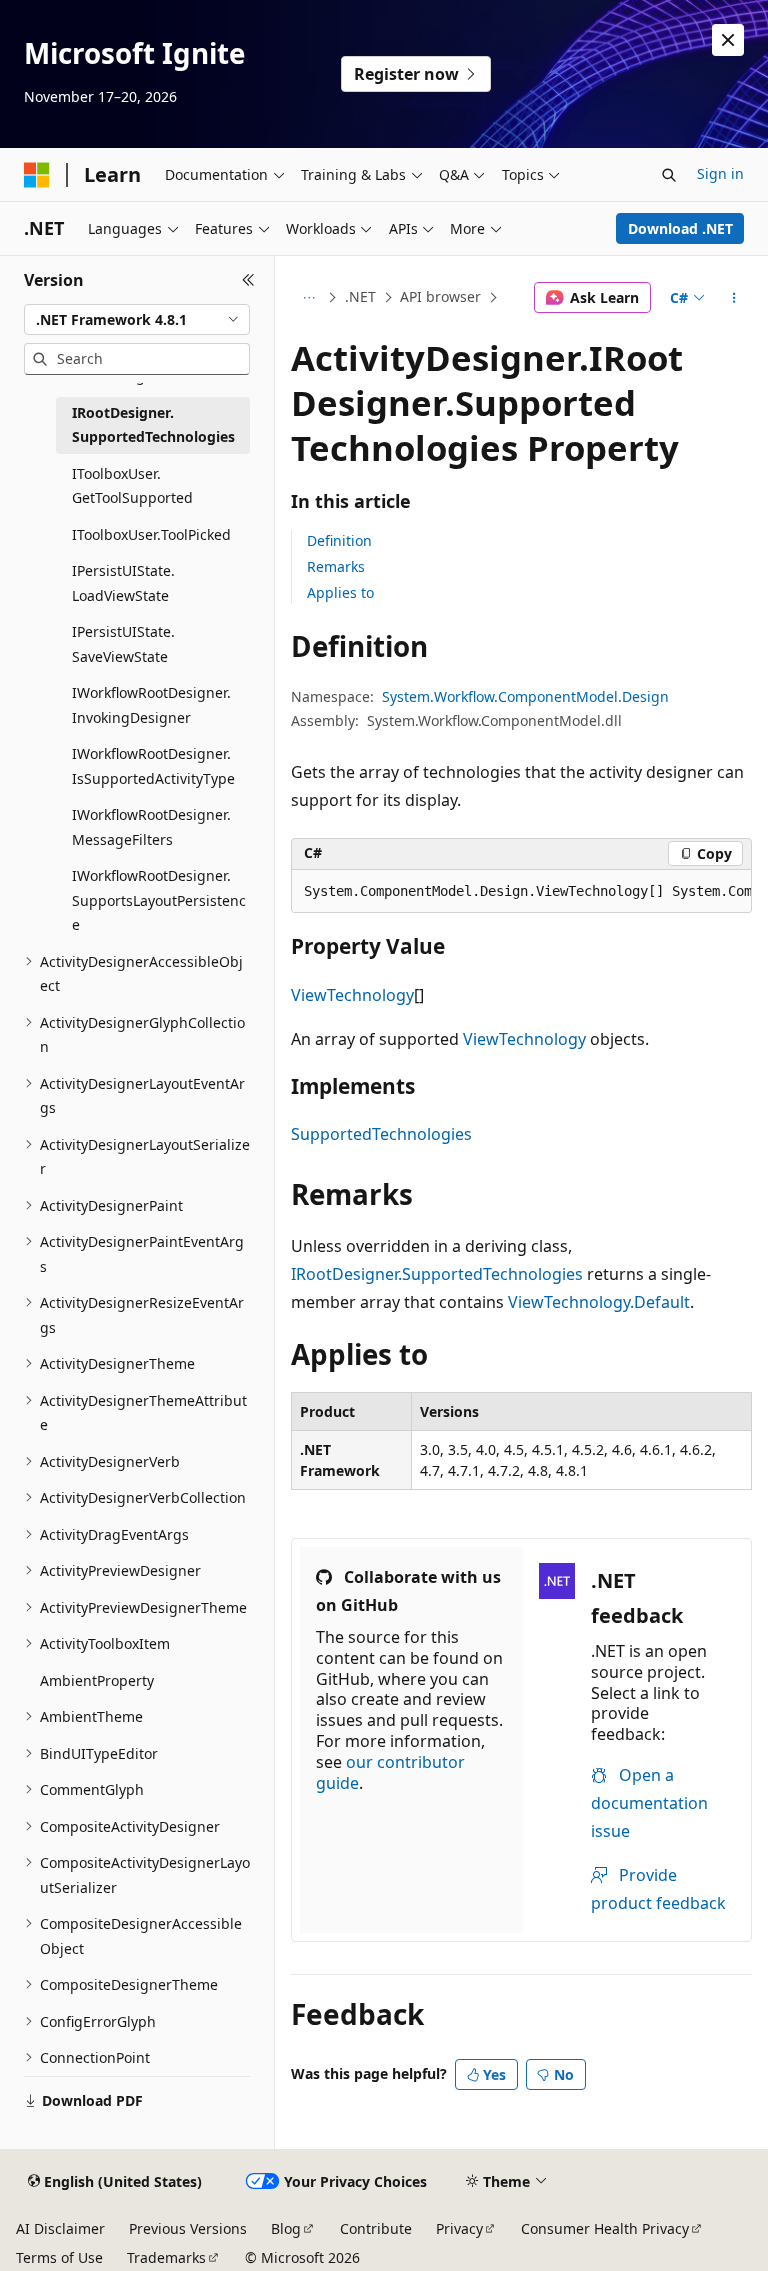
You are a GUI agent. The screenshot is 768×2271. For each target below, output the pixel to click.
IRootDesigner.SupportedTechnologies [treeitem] (153, 425)
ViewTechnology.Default (599, 1302)
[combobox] (137, 320)
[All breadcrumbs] (308, 298)
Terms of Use (59, 2257)
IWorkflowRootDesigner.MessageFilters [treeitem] (151, 827)
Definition (339, 540)
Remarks (336, 566)
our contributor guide (390, 1772)
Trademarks (166, 2257)
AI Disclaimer (60, 2228)
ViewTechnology (352, 995)
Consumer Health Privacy (605, 2228)
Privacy (459, 2228)
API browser (440, 296)
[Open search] (669, 175)
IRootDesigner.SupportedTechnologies (437, 1274)
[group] (521, 892)
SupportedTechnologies (381, 1134)
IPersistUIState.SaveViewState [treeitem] (123, 644)
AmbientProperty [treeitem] (97, 1680)
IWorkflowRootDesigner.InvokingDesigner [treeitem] (151, 705)
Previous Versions (188, 2228)
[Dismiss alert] (728, 40)
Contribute (376, 2228)
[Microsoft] (37, 175)
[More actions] (734, 298)
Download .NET (680, 228)
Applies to (340, 592)
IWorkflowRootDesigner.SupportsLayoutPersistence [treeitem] (159, 900)
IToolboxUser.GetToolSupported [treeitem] (132, 486)
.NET (360, 296)
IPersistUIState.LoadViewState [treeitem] (123, 583)
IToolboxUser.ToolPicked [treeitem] (151, 534)
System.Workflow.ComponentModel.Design (525, 696)
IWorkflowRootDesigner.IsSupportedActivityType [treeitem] (153, 766)
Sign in (720, 173)
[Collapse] (248, 280)
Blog (286, 2228)
